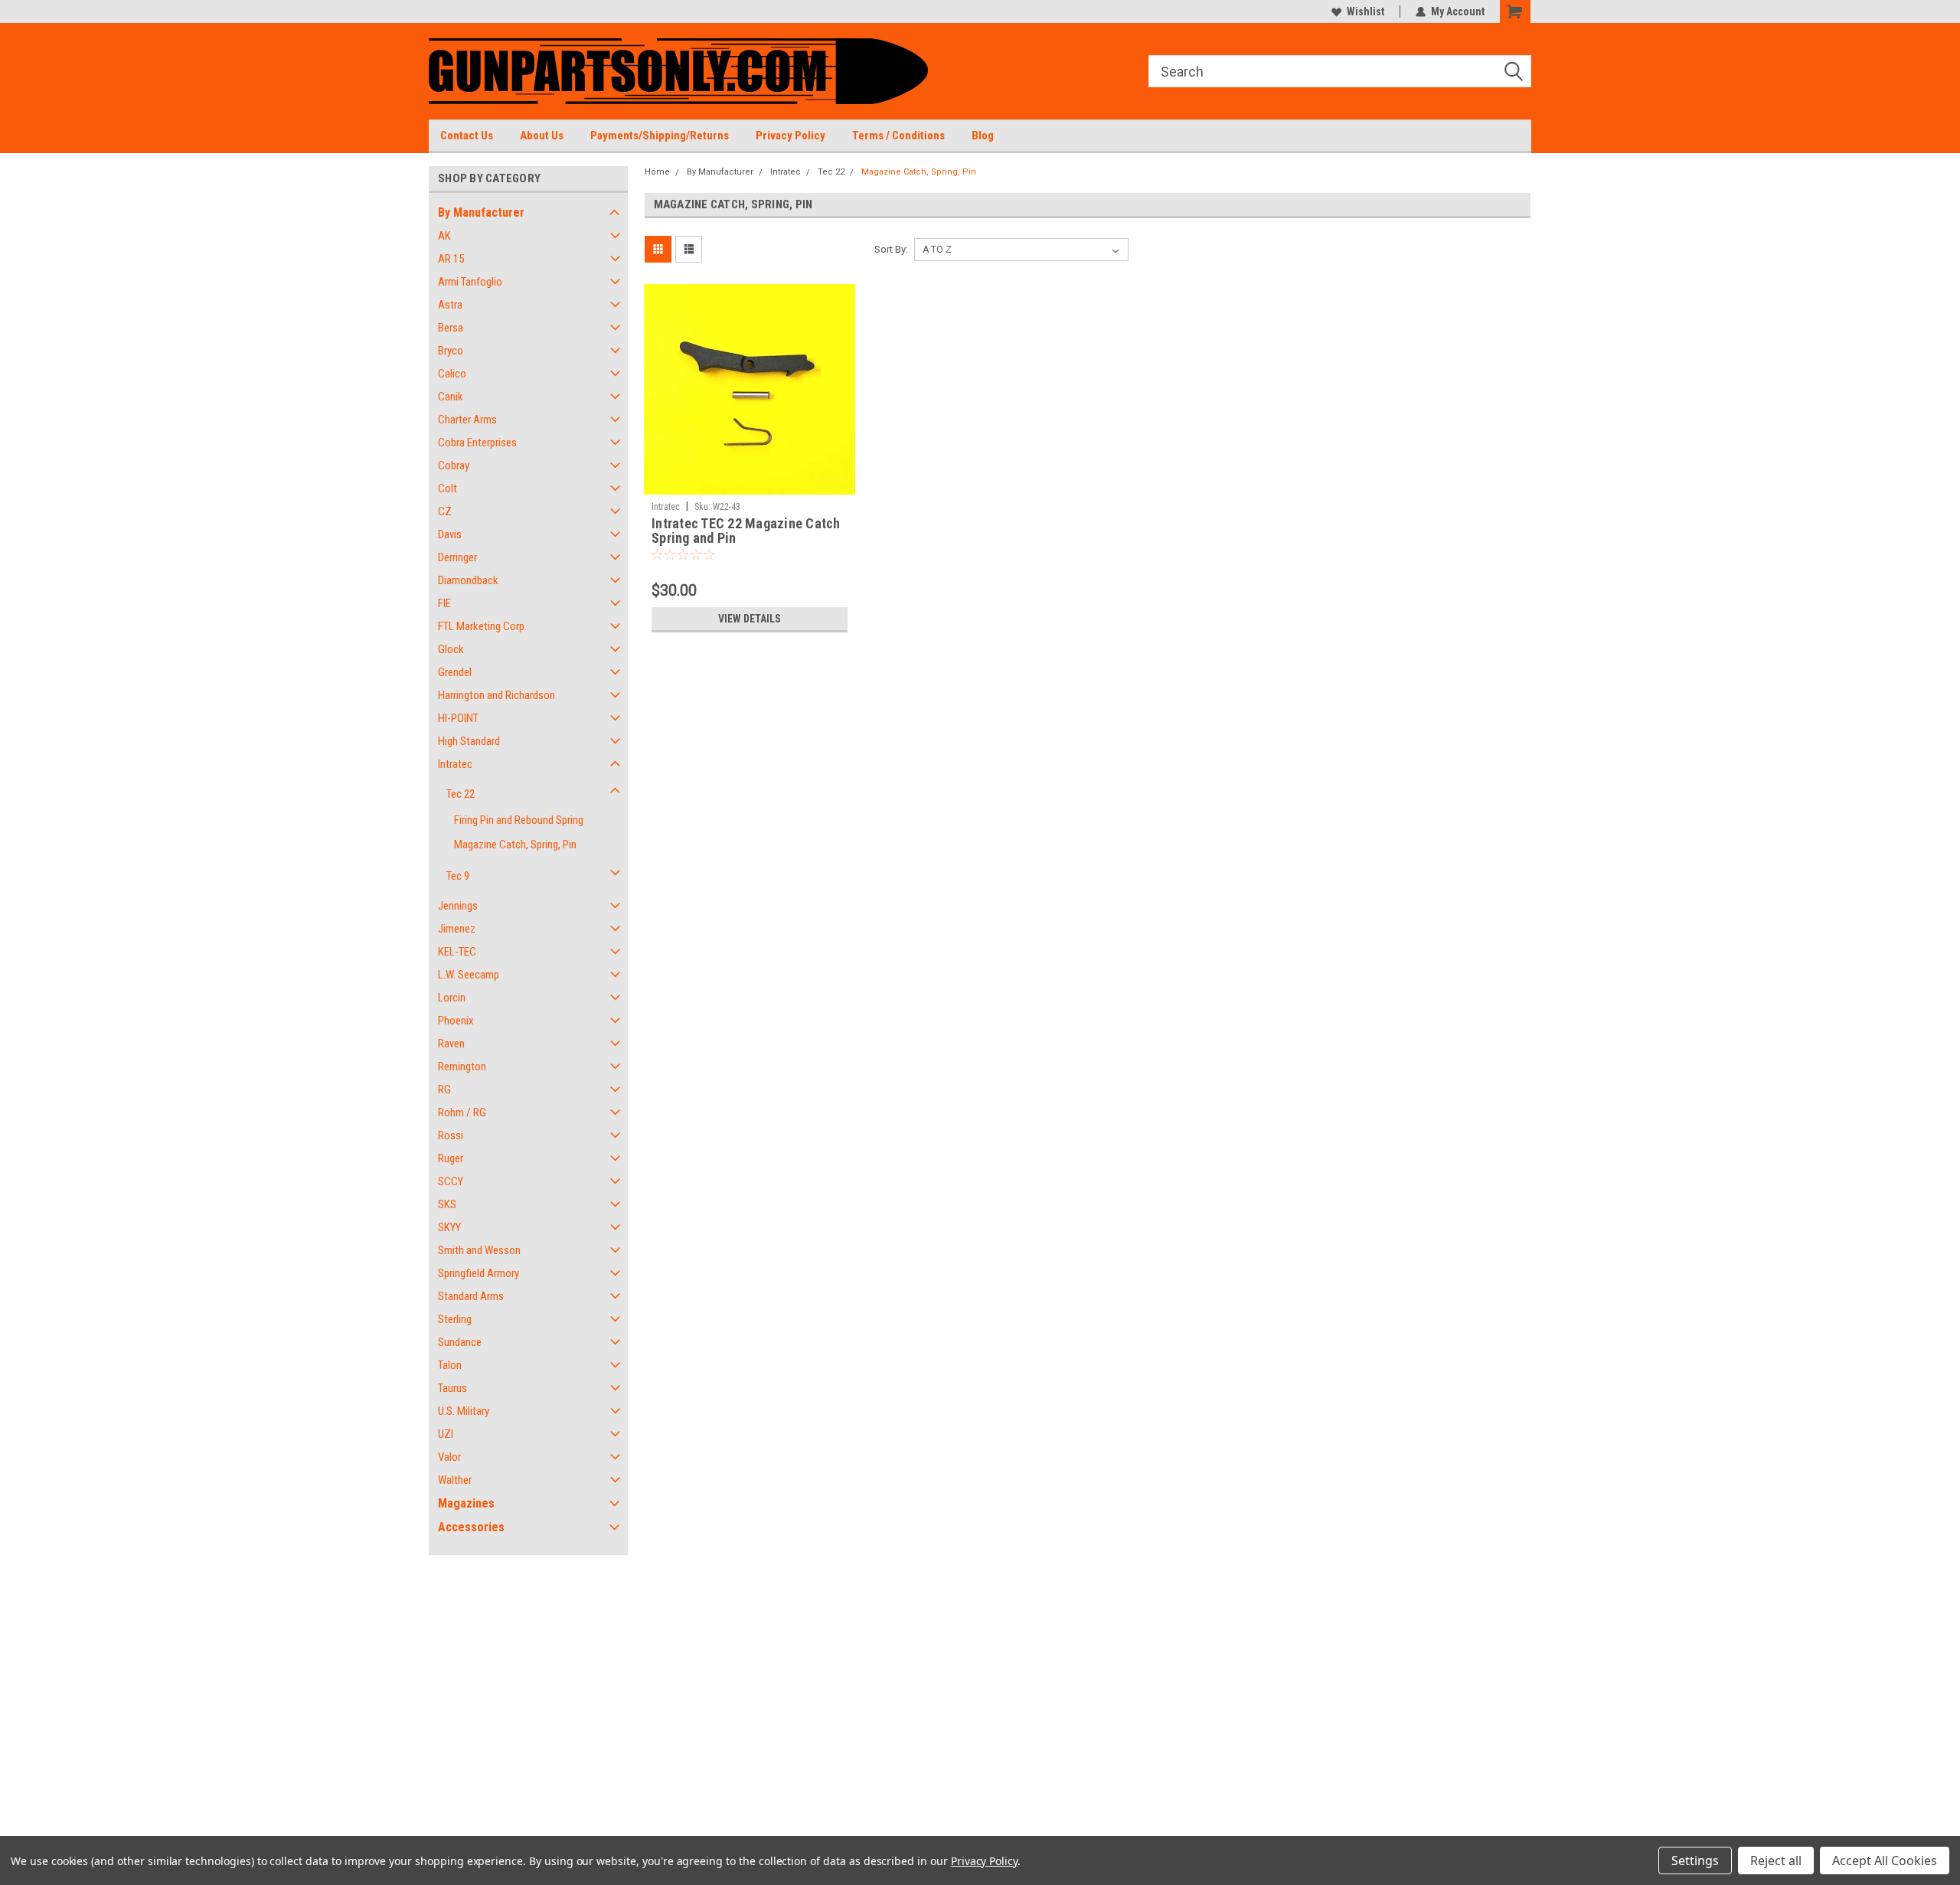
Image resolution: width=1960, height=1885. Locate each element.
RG (444, 1090)
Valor (449, 1457)
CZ (445, 511)
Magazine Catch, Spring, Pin (515, 844)
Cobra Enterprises (477, 443)
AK (444, 236)
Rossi (451, 1135)
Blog (983, 136)
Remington (462, 1067)
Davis (450, 534)
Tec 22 (461, 794)
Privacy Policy (791, 136)
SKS (447, 1204)
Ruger (451, 1158)
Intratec (455, 764)
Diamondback (468, 580)
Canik (451, 397)
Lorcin (452, 998)
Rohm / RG (462, 1112)
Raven (451, 1044)
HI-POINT (458, 718)
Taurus (452, 1388)
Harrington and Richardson (497, 695)
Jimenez (457, 929)
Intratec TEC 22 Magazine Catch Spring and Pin (746, 531)
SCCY (451, 1181)
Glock (451, 649)
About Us (542, 136)
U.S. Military (464, 1411)
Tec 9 (458, 876)
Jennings (458, 906)
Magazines (466, 1503)
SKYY (449, 1227)
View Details (750, 619)
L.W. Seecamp (469, 975)
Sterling (455, 1319)
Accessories (471, 1527)
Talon (450, 1365)
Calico (452, 374)
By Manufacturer (481, 212)
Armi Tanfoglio (470, 282)
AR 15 (451, 259)
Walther (455, 1480)
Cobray (454, 466)
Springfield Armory (479, 1273)
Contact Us (467, 136)
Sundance (460, 1342)
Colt (448, 488)
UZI (446, 1434)
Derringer (457, 557)
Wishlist (1365, 11)
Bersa (451, 328)
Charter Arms (467, 420)
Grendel (455, 672)
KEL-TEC (457, 952)
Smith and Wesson (479, 1250)
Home (657, 172)
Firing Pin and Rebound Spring (519, 820)
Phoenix (456, 1021)
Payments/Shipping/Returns (660, 136)
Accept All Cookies (1885, 1860)
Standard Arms (471, 1296)
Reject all (1776, 1860)
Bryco (451, 351)
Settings (1695, 1860)
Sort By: (891, 249)
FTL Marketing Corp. (482, 626)
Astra (450, 305)
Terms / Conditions (898, 136)
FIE (444, 603)
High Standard (469, 741)
